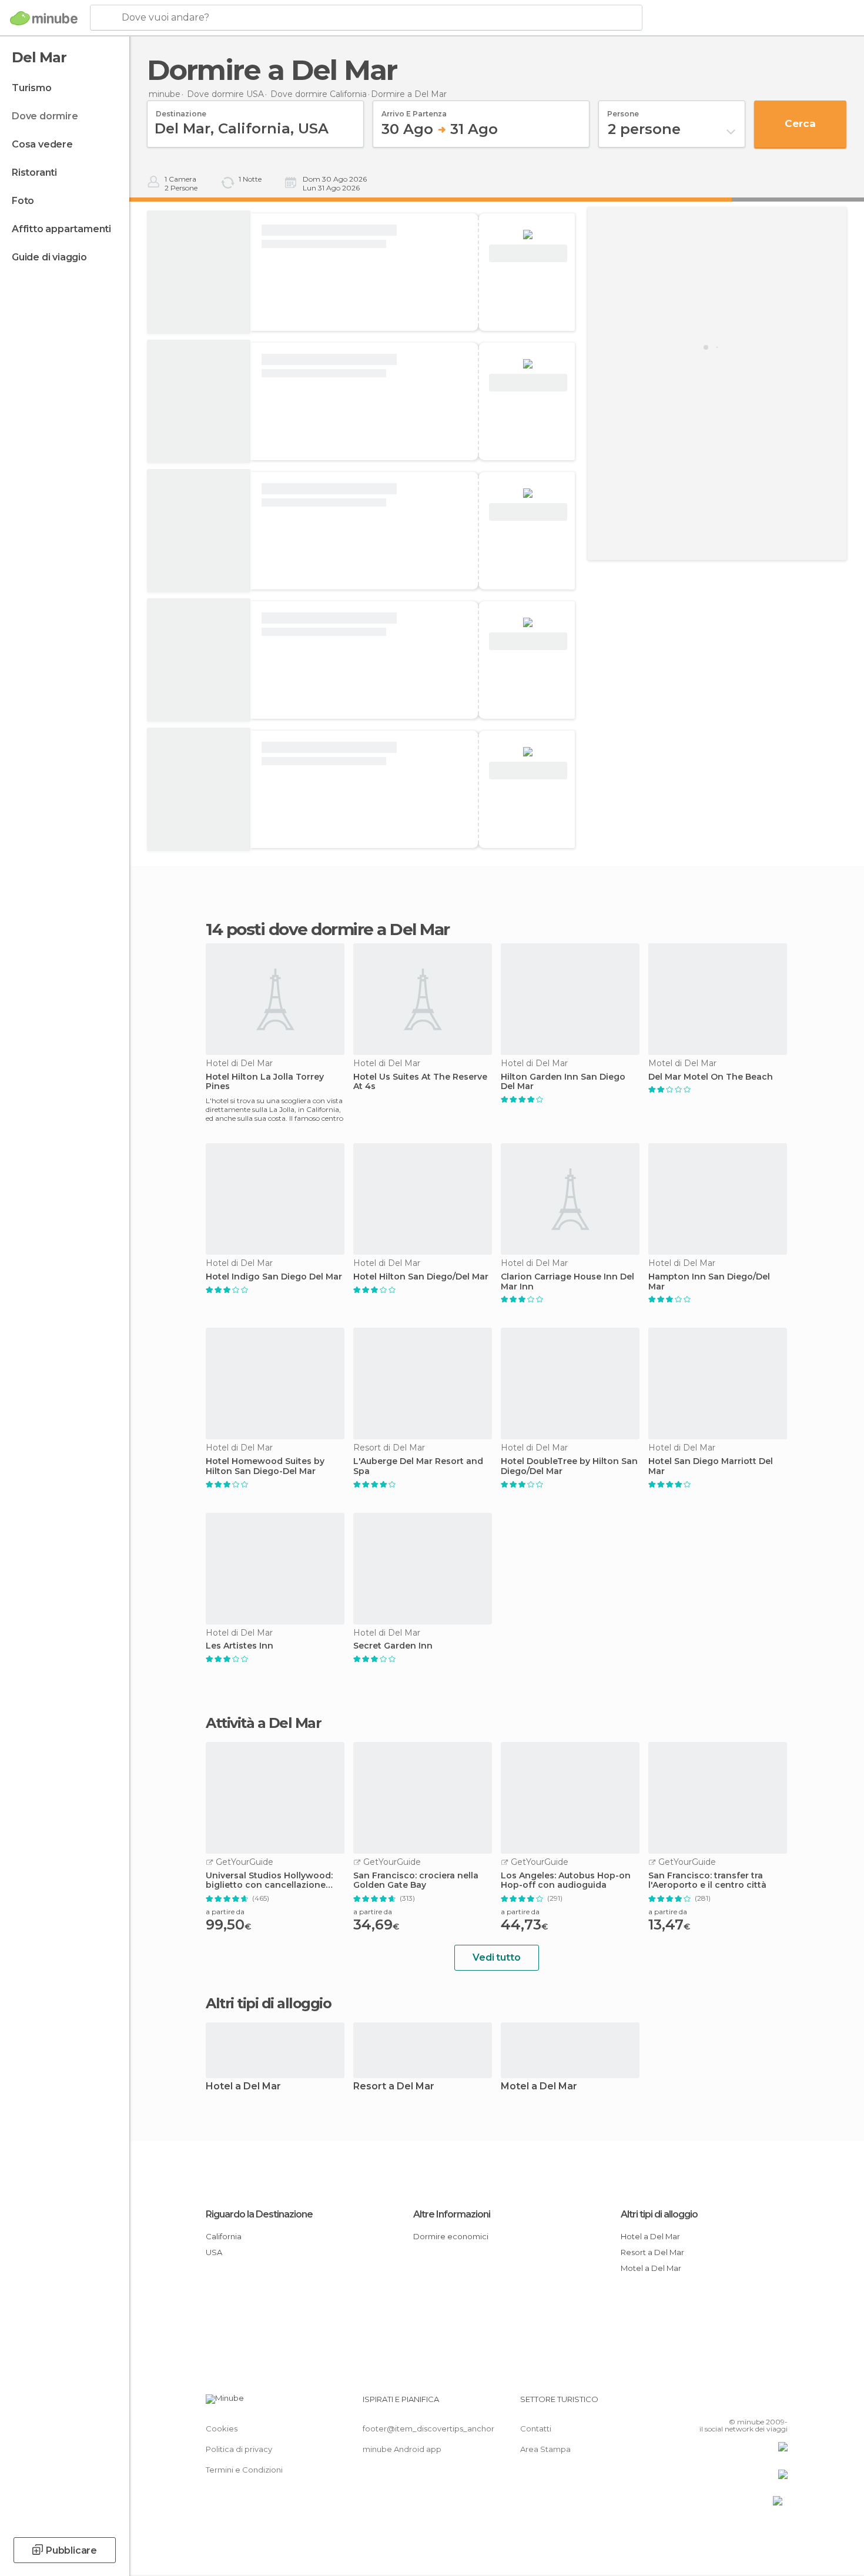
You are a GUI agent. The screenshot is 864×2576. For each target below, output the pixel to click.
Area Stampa (545, 2449)
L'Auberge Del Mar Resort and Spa (418, 1466)
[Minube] (44, 18)
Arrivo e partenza (414, 110)
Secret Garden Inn (393, 1646)
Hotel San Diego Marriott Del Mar (711, 1466)
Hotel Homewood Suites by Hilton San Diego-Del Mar (265, 1466)
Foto (23, 201)
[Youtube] (779, 2404)
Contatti (536, 2428)
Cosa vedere (42, 144)
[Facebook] (721, 2404)
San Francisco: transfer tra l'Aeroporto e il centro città (707, 1881)
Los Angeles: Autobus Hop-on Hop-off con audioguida (566, 1881)
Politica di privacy (239, 2449)
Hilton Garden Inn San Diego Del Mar (563, 1082)
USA (214, 2252)
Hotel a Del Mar (243, 2087)
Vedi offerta (528, 254)
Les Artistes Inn (240, 1646)
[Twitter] (740, 2404)
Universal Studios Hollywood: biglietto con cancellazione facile (269, 1881)
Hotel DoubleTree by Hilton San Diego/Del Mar (569, 1466)
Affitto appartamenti (61, 229)
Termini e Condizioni (244, 2470)
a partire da (225, 1912)
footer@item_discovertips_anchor (428, 2428)
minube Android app (402, 2449)
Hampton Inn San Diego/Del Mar (709, 1282)
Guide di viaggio (49, 257)
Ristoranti (34, 172)
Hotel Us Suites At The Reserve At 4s (420, 1082)
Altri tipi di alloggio (659, 2214)
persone (623, 110)
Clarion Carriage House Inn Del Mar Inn (567, 1282)
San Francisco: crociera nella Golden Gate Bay (416, 1881)
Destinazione (181, 110)
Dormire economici (451, 2236)
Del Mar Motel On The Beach (711, 1077)
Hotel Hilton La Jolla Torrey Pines (265, 1082)
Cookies (222, 2428)
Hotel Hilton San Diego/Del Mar (421, 1277)
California (224, 2236)
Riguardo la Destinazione (259, 2214)
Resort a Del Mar (394, 2087)
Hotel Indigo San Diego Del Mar (274, 1277)
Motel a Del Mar (539, 2087)
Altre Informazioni (452, 2214)
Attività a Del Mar (263, 1723)
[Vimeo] (759, 2404)
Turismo (32, 88)
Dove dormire (45, 116)
